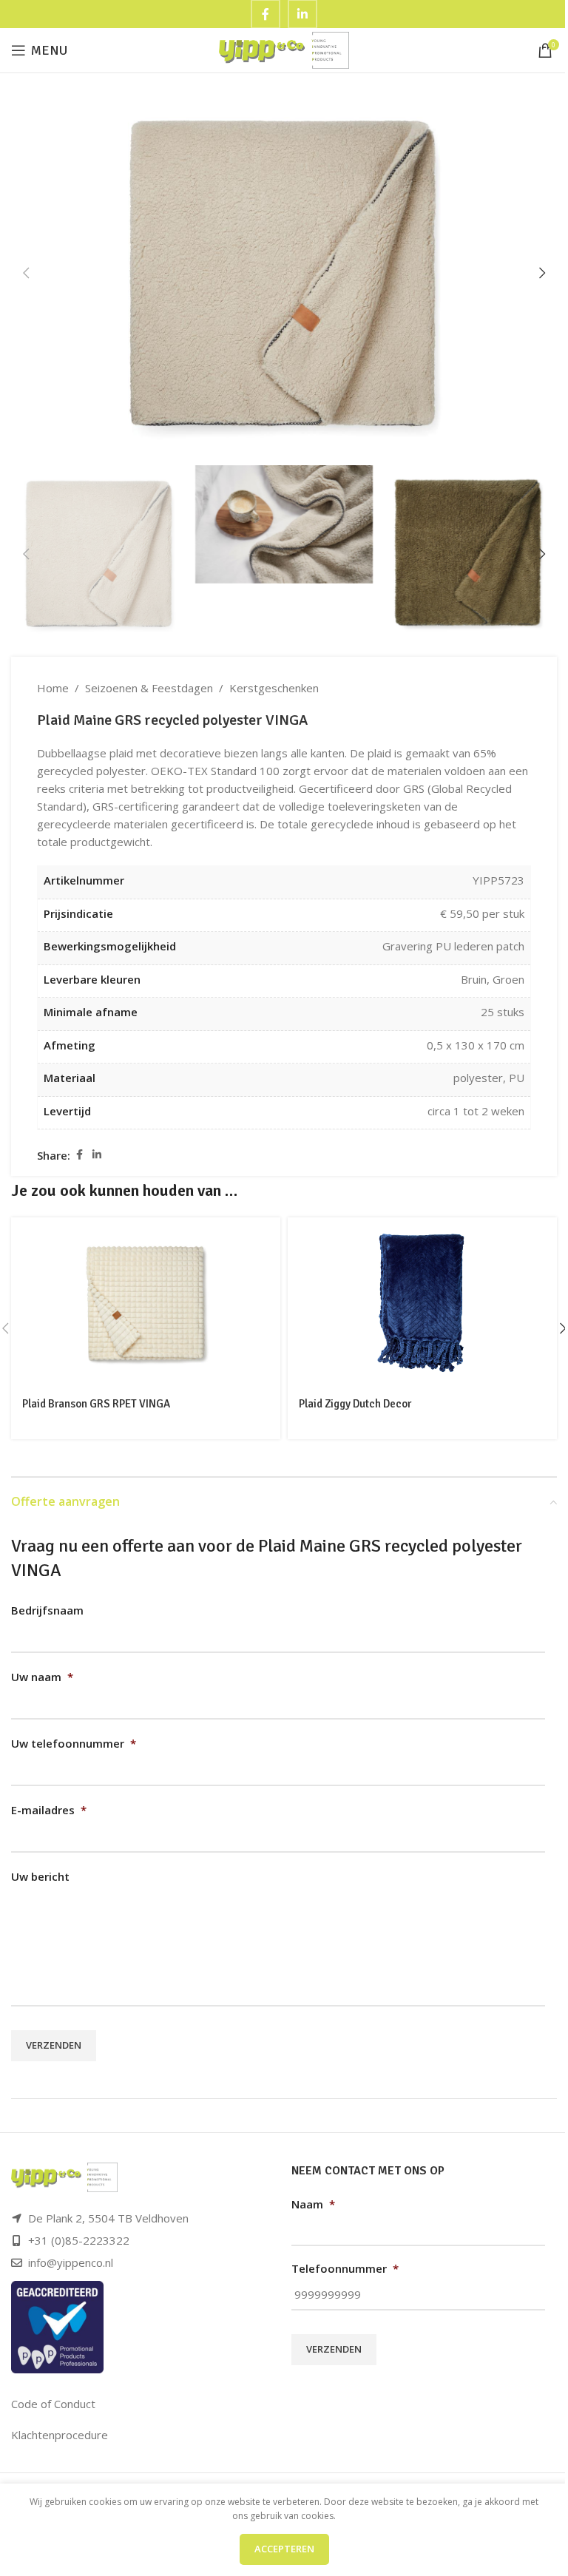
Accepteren (284, 2549)
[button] (26, 273)
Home (53, 688)
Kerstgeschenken (274, 688)
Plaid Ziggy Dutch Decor (355, 1404)
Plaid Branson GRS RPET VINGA (96, 1404)
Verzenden (54, 2045)
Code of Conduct (53, 2404)
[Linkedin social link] (97, 1155)
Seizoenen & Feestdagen (149, 688)
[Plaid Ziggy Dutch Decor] (422, 1302)
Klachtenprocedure (60, 2435)
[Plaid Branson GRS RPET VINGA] (146, 1302)
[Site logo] (284, 49)
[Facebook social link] (79, 1155)
